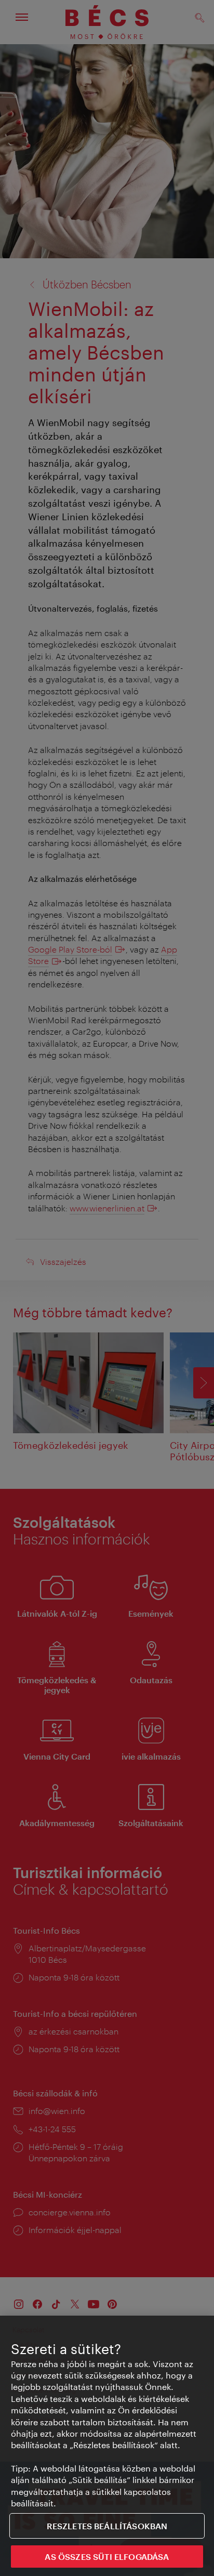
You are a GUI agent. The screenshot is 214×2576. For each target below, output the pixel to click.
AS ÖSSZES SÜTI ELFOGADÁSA (107, 2557)
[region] (107, 2446)
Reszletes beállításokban (107, 2526)
